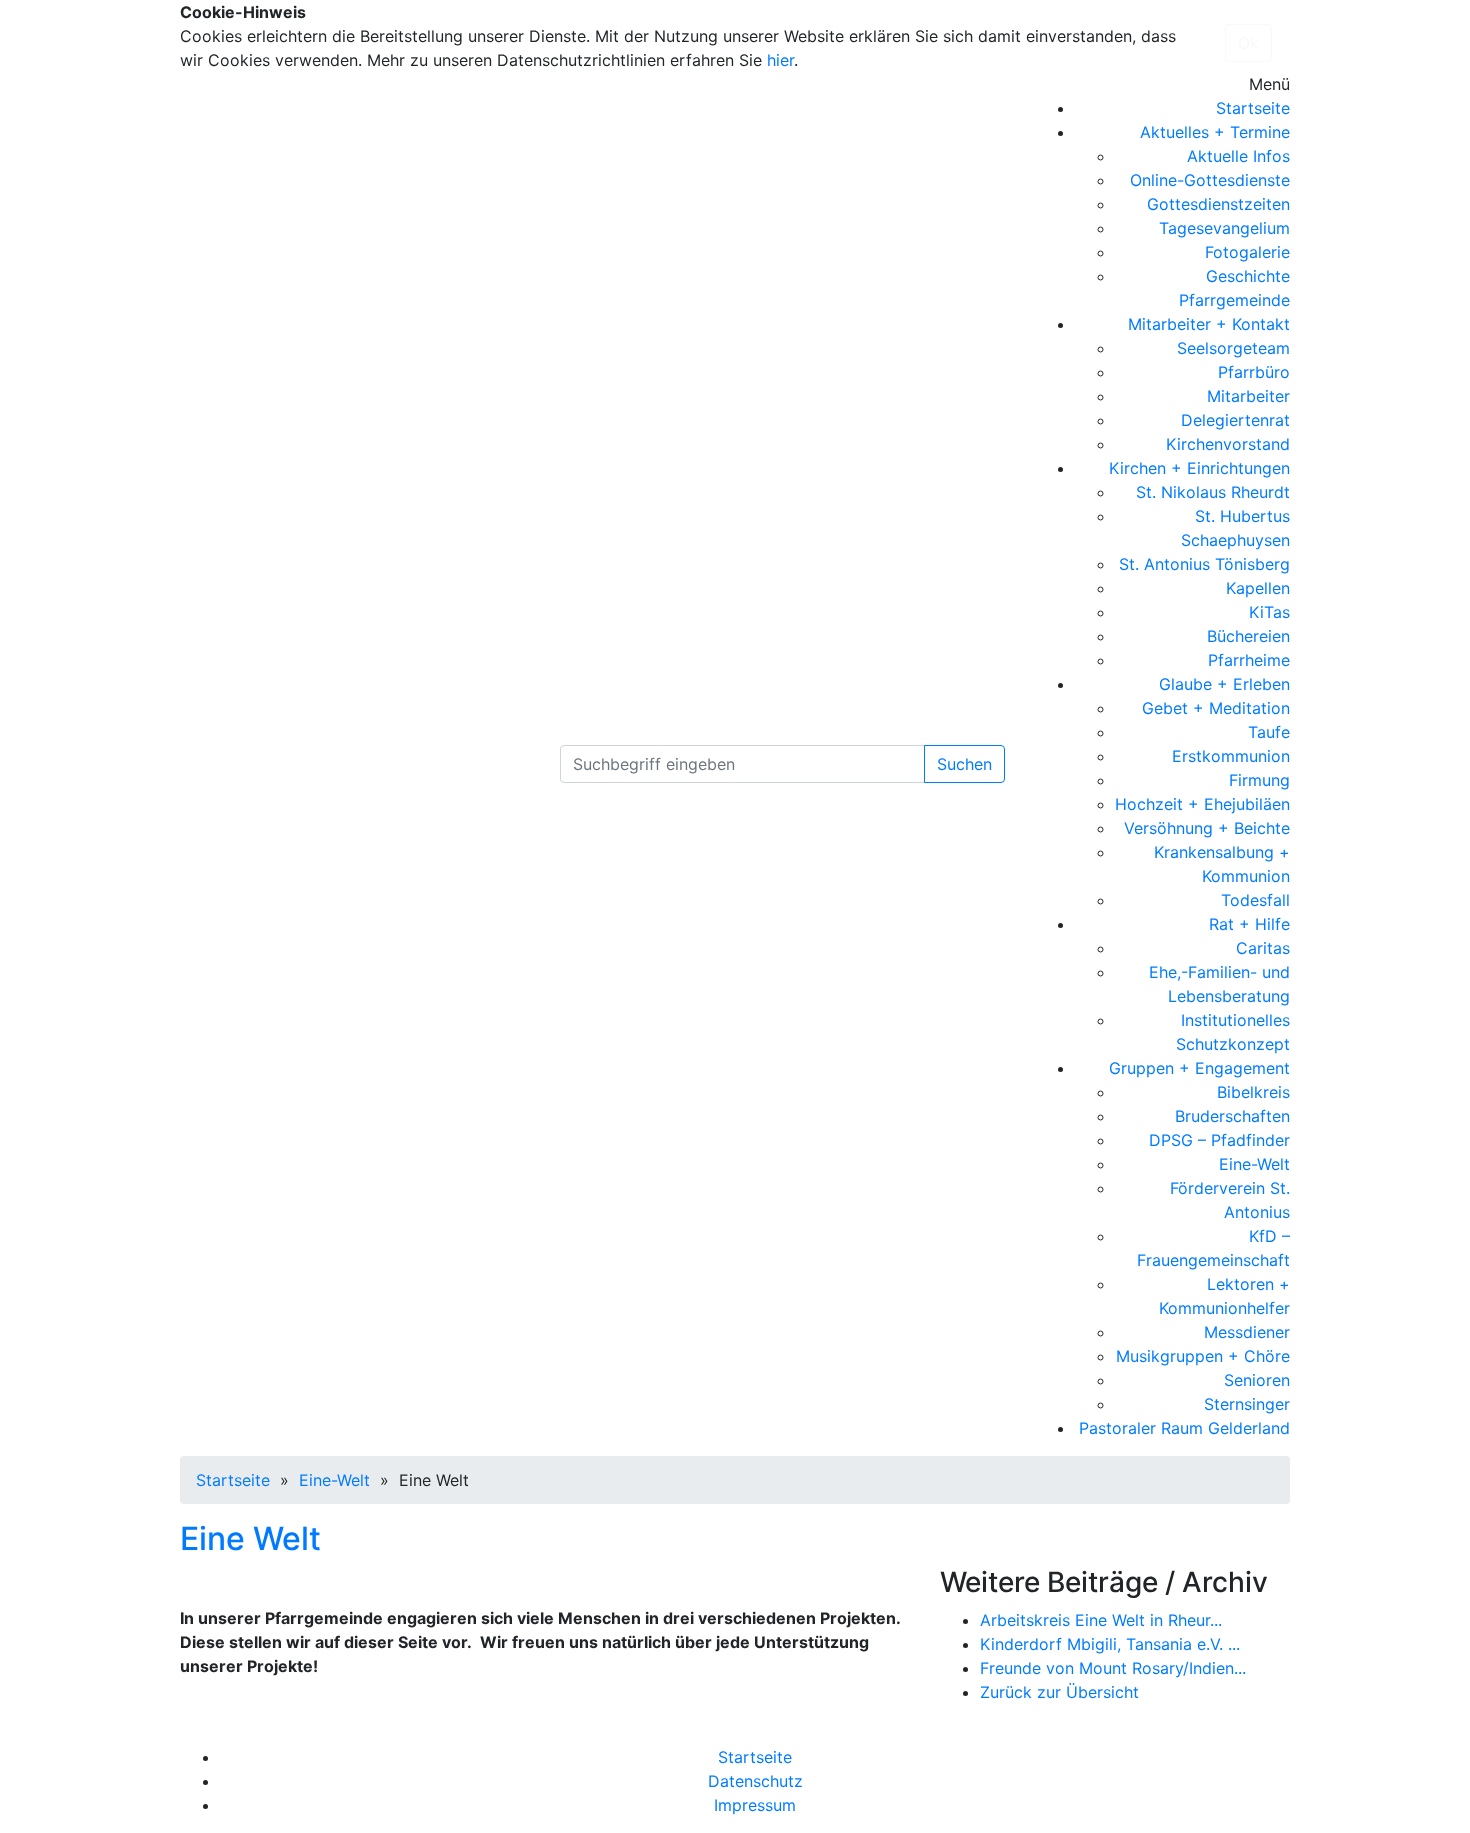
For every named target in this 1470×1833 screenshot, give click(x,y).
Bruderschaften (1232, 1116)
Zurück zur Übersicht (1059, 1692)
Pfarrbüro (1254, 372)
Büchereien (1248, 636)
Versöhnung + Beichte (1207, 828)
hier (780, 60)
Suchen (964, 764)
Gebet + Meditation (1216, 708)
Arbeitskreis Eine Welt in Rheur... (1101, 1620)
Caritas (1263, 948)
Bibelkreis (1253, 1092)
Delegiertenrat (1235, 420)
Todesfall (1255, 900)
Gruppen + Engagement (1199, 1068)
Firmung (1259, 780)
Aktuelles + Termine (1215, 132)
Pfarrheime (1249, 660)
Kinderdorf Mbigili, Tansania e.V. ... (1110, 1644)
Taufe (1269, 732)
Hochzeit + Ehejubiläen (1202, 804)
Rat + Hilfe (1249, 924)
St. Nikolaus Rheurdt (1213, 492)
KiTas (1269, 612)
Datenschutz (755, 1781)
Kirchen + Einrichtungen (1199, 468)
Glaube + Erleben (1224, 684)
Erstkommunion (1231, 756)
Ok (1248, 43)
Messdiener (1247, 1332)
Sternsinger (1247, 1404)
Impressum (755, 1805)
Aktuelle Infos (1238, 156)
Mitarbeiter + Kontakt (1209, 324)
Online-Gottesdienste (1210, 180)
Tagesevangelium (1224, 228)
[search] (742, 764)
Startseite (1253, 108)
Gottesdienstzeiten (1218, 204)
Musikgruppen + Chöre (1203, 1356)
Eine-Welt (1254, 1164)
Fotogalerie (1247, 252)
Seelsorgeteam (1233, 348)
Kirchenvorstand (1228, 444)
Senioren (1257, 1380)
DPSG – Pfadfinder (1219, 1140)
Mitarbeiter (1248, 396)
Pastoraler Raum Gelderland (1184, 1428)
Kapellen (1258, 588)
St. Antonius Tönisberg (1204, 564)
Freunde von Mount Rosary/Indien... (1113, 1668)
